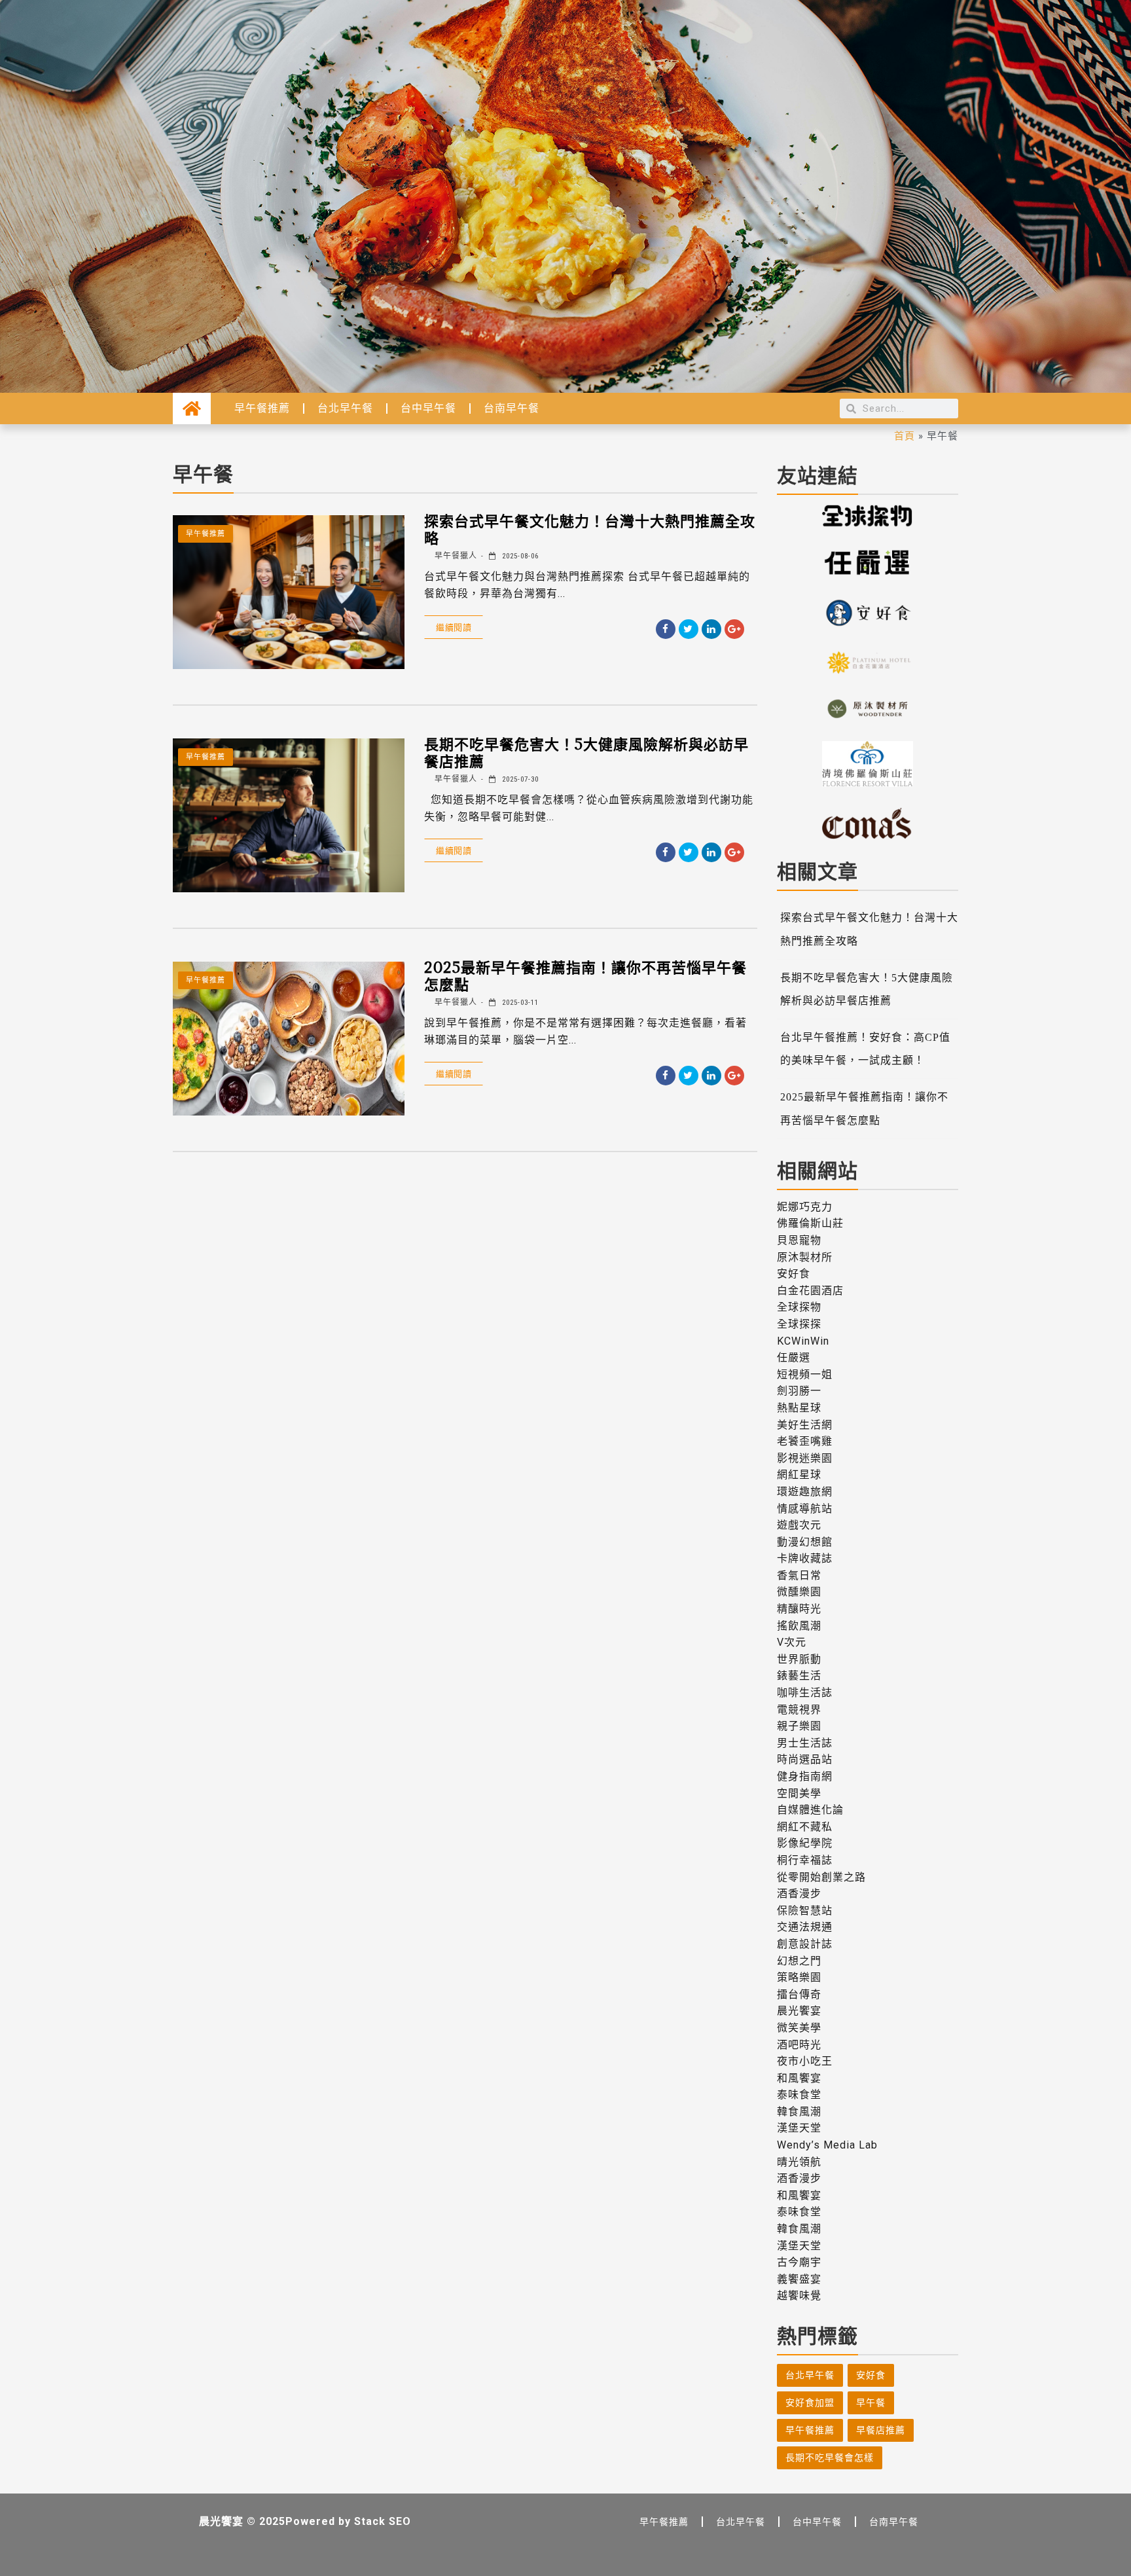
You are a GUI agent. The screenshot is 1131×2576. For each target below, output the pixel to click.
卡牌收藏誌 (805, 1558)
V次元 (792, 1642)
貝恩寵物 (799, 1240)
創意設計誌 (805, 1944)
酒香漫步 (799, 1894)
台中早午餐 (428, 408)
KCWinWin (803, 1341)
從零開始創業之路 (821, 1877)
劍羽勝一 (799, 1391)
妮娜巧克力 (805, 1207)
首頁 (905, 435)
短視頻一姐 (805, 1374)
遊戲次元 (799, 1525)
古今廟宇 (799, 2262)
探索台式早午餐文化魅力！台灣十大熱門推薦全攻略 (590, 529)
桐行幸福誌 (805, 1860)
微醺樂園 (799, 1592)
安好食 (794, 1274)
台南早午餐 (512, 408)
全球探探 (799, 1324)
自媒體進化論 (810, 1810)
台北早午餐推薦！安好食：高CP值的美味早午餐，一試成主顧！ (865, 1049)
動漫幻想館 (805, 1542)
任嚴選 (794, 1357)
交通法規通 (805, 1927)
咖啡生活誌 (805, 1693)
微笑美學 (799, 2028)
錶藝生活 (799, 1676)
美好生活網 (805, 1425)
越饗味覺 (799, 2295)
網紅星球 (799, 1475)
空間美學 (799, 1793)
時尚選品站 (805, 1759)
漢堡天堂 (799, 2128)
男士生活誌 (805, 1743)
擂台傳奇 (799, 1994)
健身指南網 (805, 1776)
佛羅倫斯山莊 (810, 1223)
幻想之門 (799, 1961)
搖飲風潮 (799, 1626)
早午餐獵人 (455, 556)
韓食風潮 (799, 2112)
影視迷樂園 (805, 1458)
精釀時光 (799, 1609)
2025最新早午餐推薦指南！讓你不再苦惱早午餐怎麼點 (585, 975)
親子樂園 (799, 1726)
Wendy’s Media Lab (827, 2145)
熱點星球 (799, 1408)
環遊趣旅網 (805, 1492)
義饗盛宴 (799, 2279)
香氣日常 (799, 1575)
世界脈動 (799, 1659)
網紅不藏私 (805, 1827)
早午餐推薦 (262, 408)
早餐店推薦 (881, 2430)
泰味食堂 (799, 2095)
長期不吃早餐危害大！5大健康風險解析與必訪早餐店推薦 (586, 752)
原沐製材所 (805, 1257)
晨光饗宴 (799, 2011)
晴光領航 (799, 2162)
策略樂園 (799, 1977)
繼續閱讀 (454, 627)
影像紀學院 (805, 1843)
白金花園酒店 (810, 1291)
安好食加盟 (810, 2403)
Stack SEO (383, 2521)
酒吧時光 (799, 2045)
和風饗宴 (799, 2078)
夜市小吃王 (805, 2061)
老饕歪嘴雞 (805, 1441)
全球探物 (799, 1307)
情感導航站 (805, 1509)
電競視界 (799, 1710)
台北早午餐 (345, 408)
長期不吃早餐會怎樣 (830, 2458)
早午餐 (871, 2403)
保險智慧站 (805, 1911)
